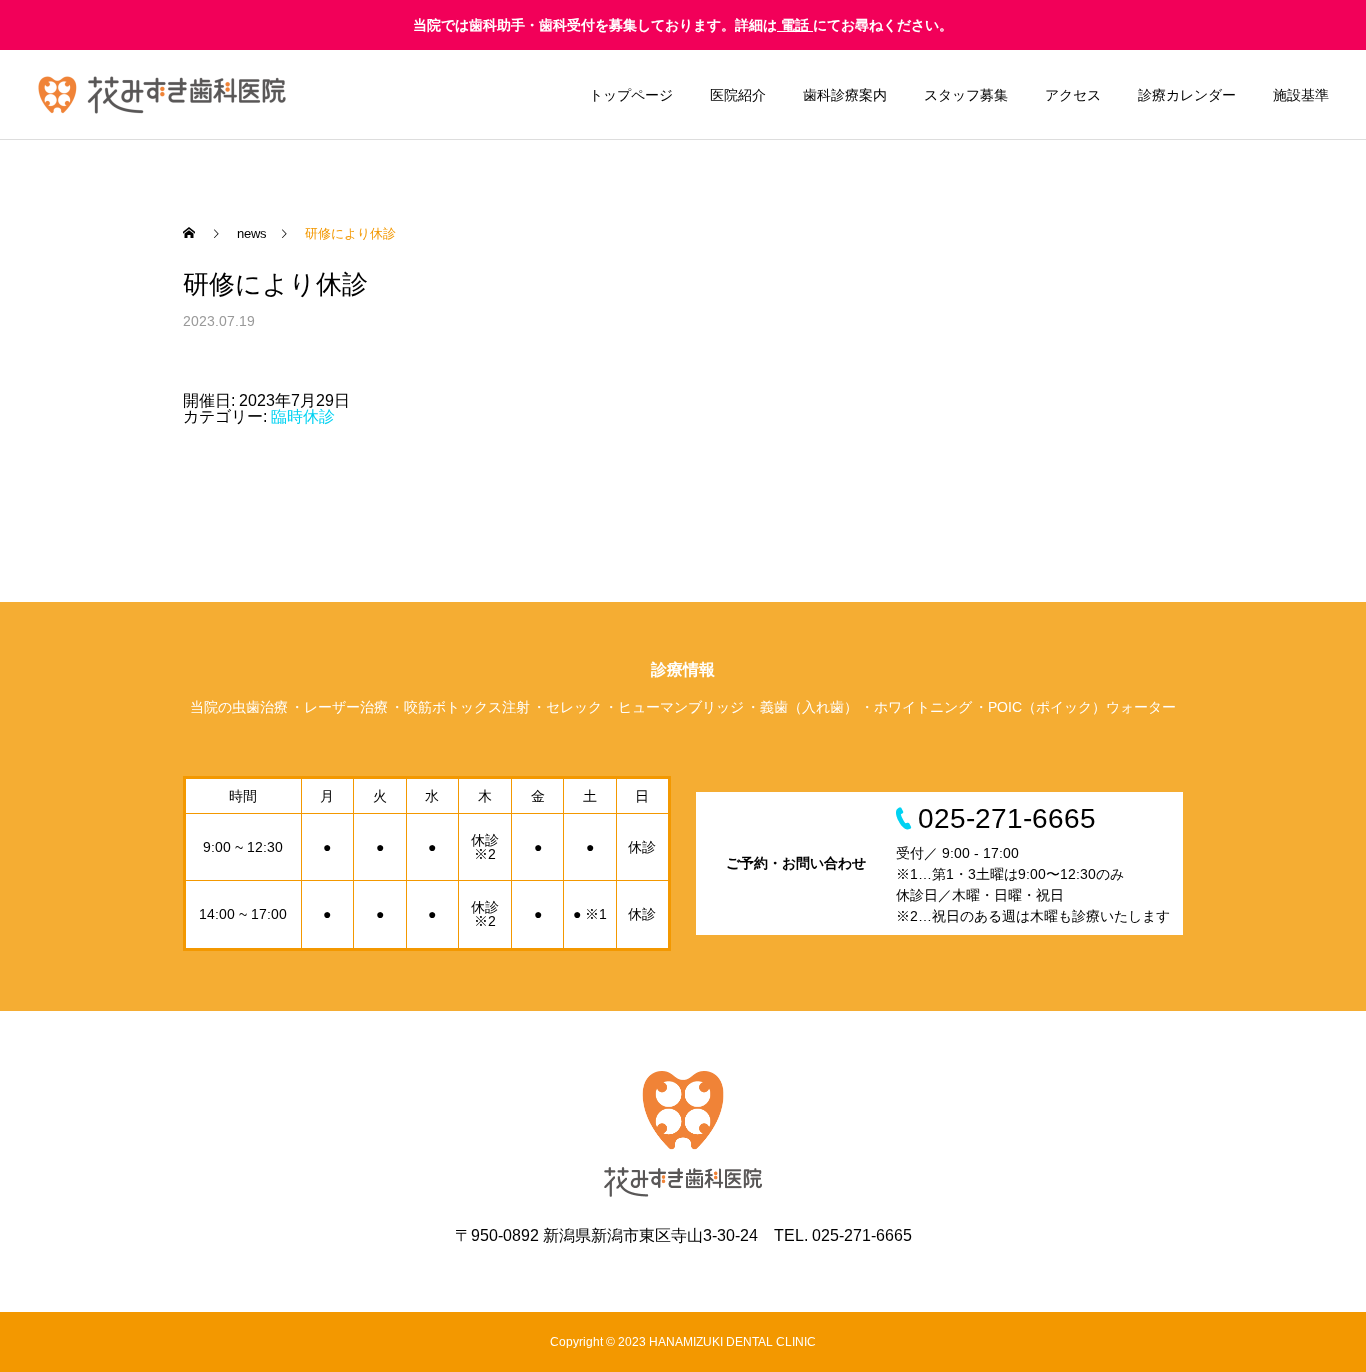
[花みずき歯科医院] (162, 95)
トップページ (631, 95)
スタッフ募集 (966, 95)
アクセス (1073, 95)
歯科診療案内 (845, 95)
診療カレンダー (1187, 95)
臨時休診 (303, 416)
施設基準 (1301, 95)
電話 (795, 25)
